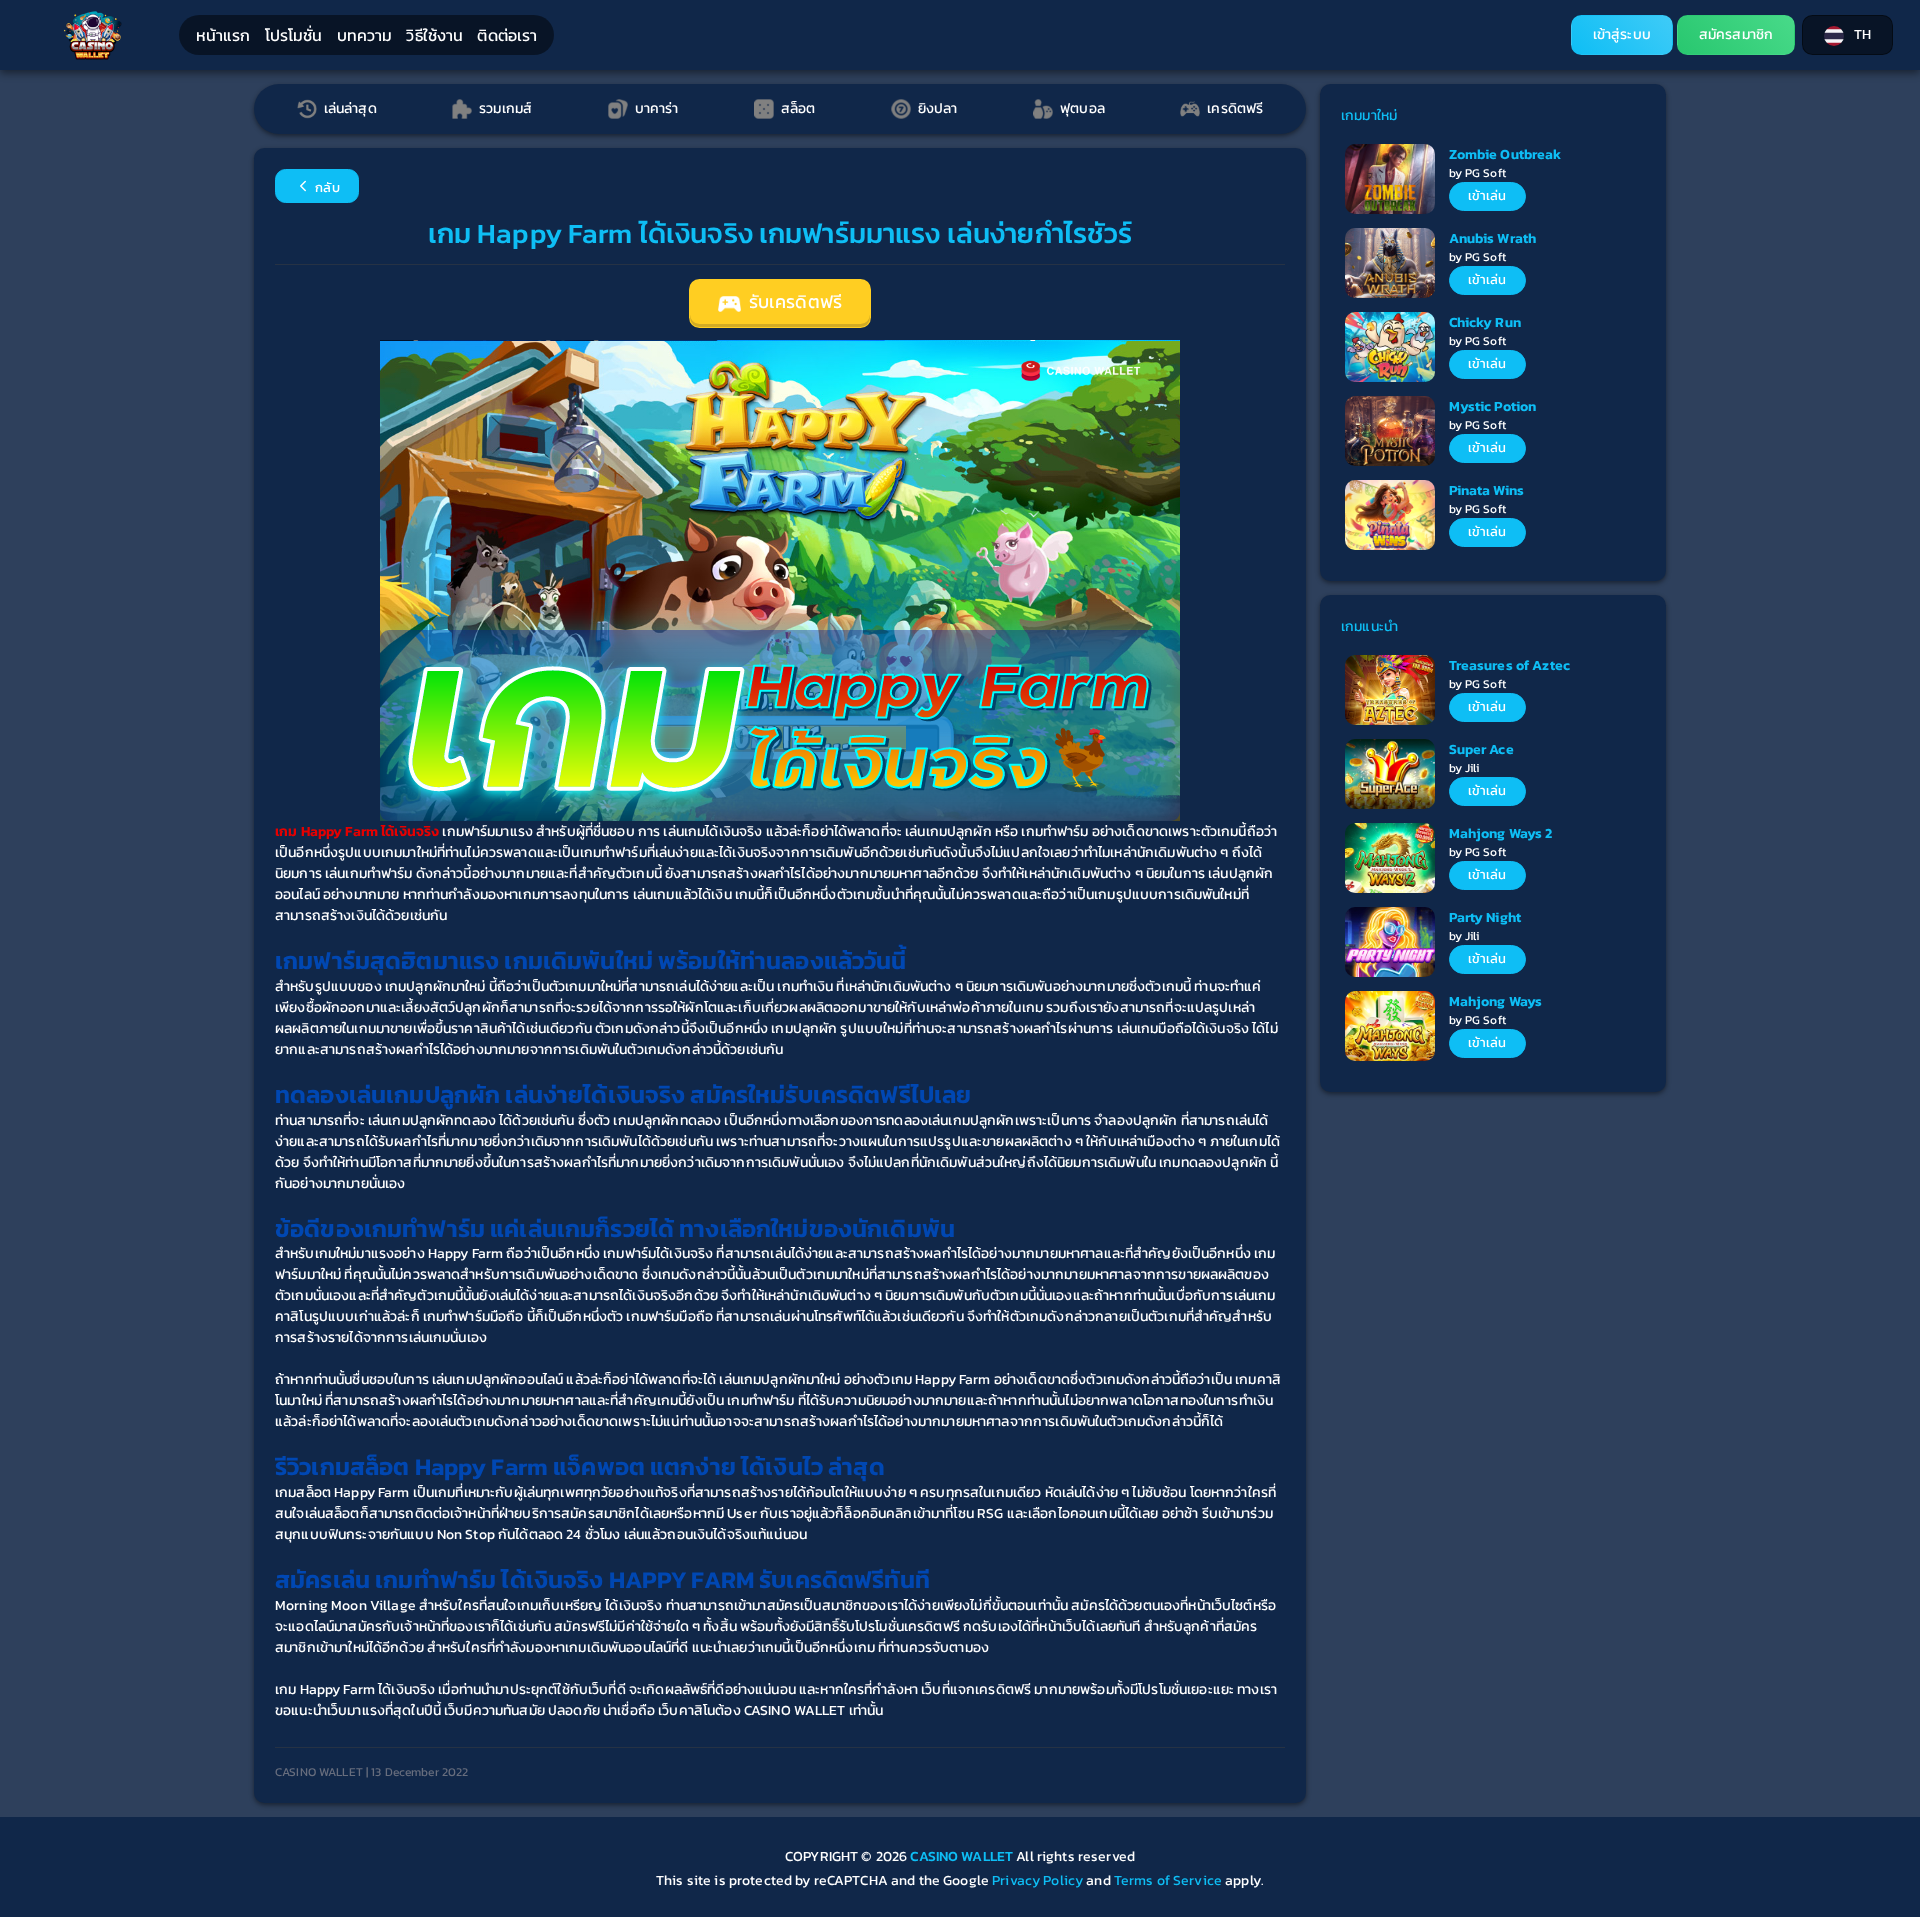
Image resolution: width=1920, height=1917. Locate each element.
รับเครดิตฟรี (793, 302)
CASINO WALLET (963, 1856)
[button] (1847, 35)
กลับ (326, 187)
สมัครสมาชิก (1736, 34)
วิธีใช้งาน (434, 35)
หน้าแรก (223, 35)
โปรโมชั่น (294, 35)
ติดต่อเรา (507, 35)
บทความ (365, 35)
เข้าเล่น (1487, 195)
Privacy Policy (1037, 1880)
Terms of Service (1168, 1880)
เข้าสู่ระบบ (1622, 34)
